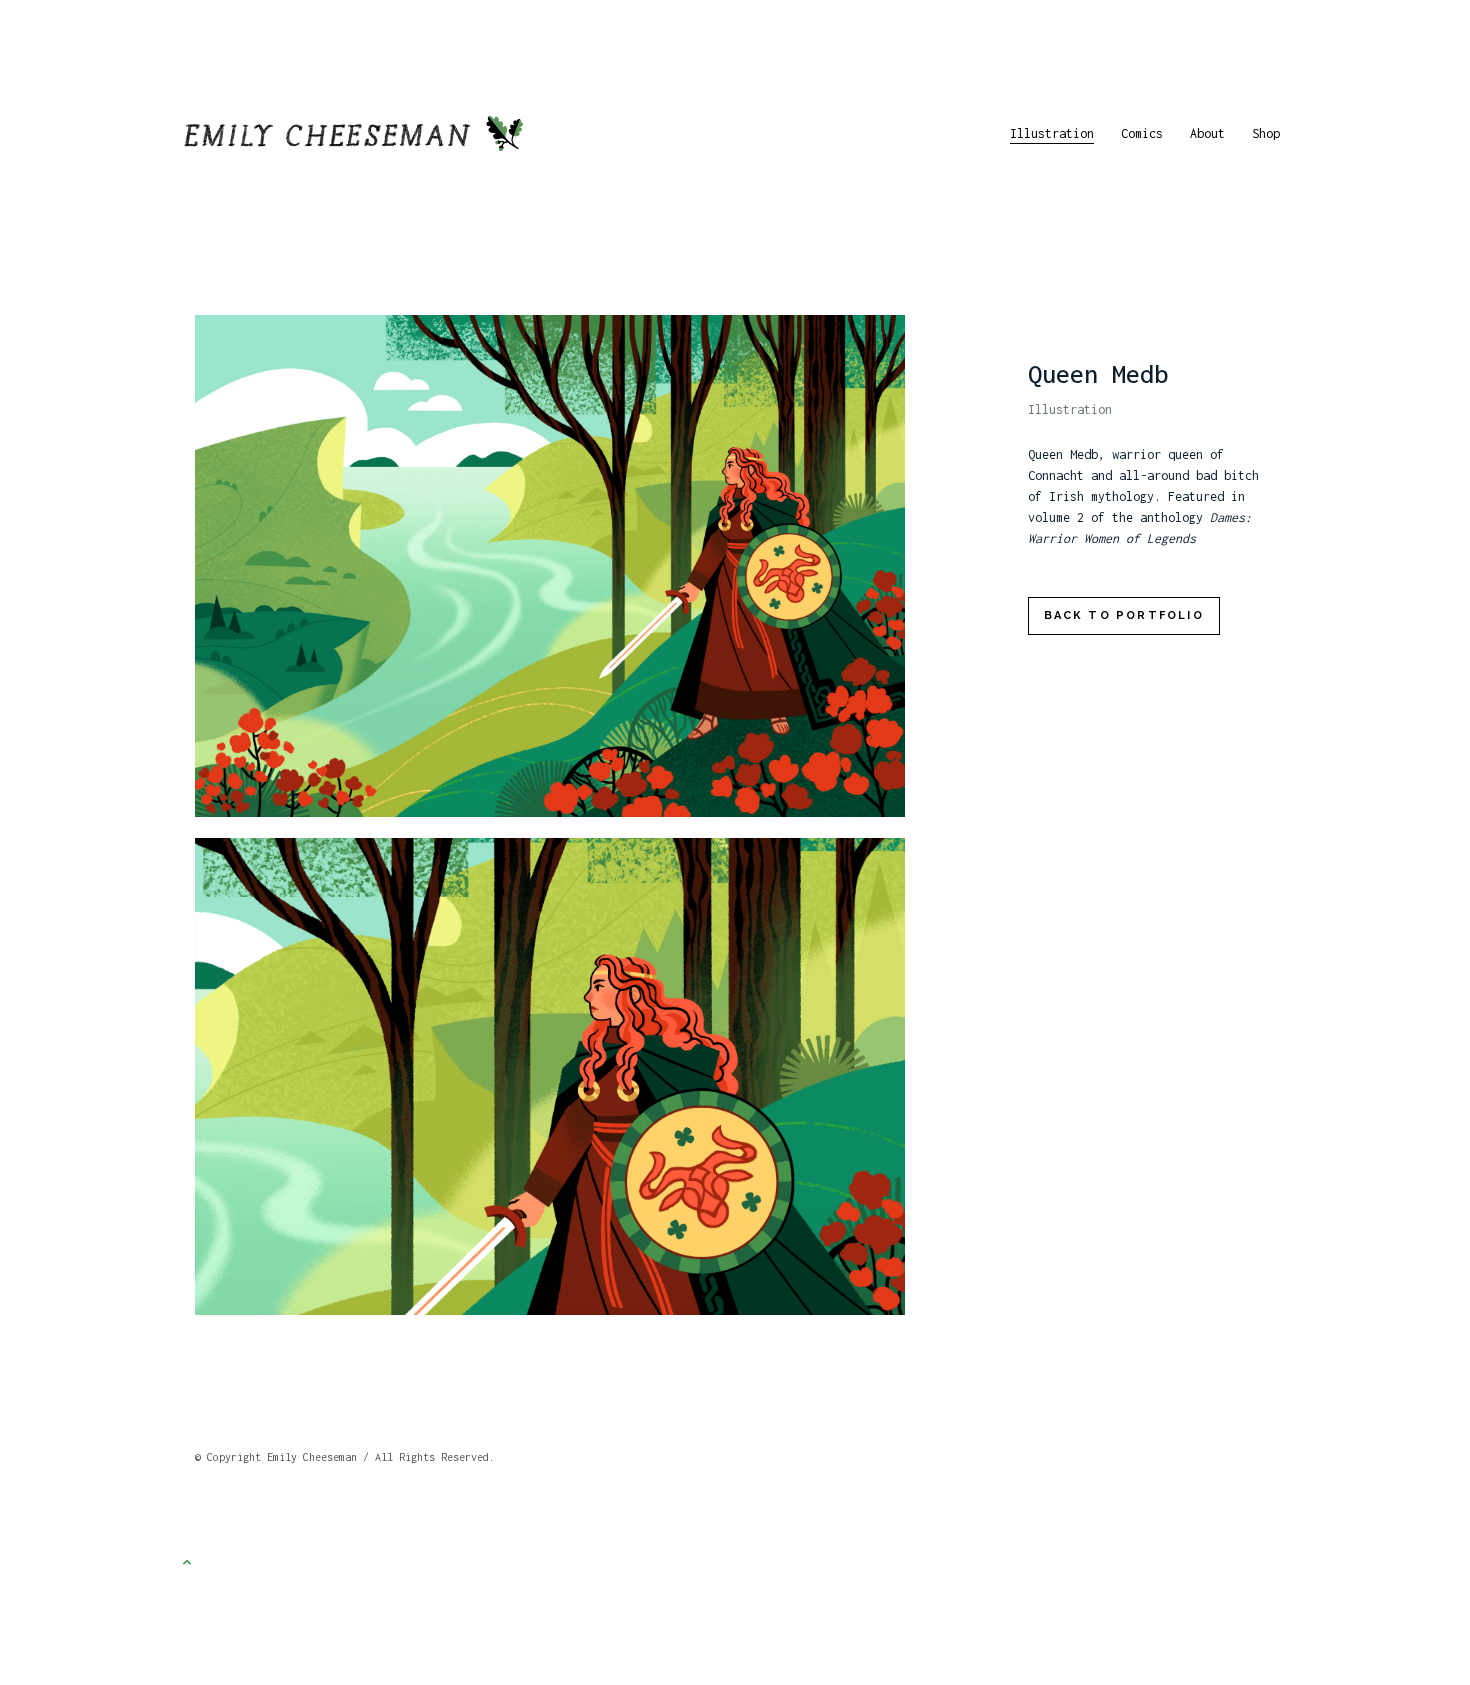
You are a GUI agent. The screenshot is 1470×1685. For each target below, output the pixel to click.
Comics (1142, 133)
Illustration (1052, 133)
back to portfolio (1124, 615)
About (1207, 133)
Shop (1266, 133)
